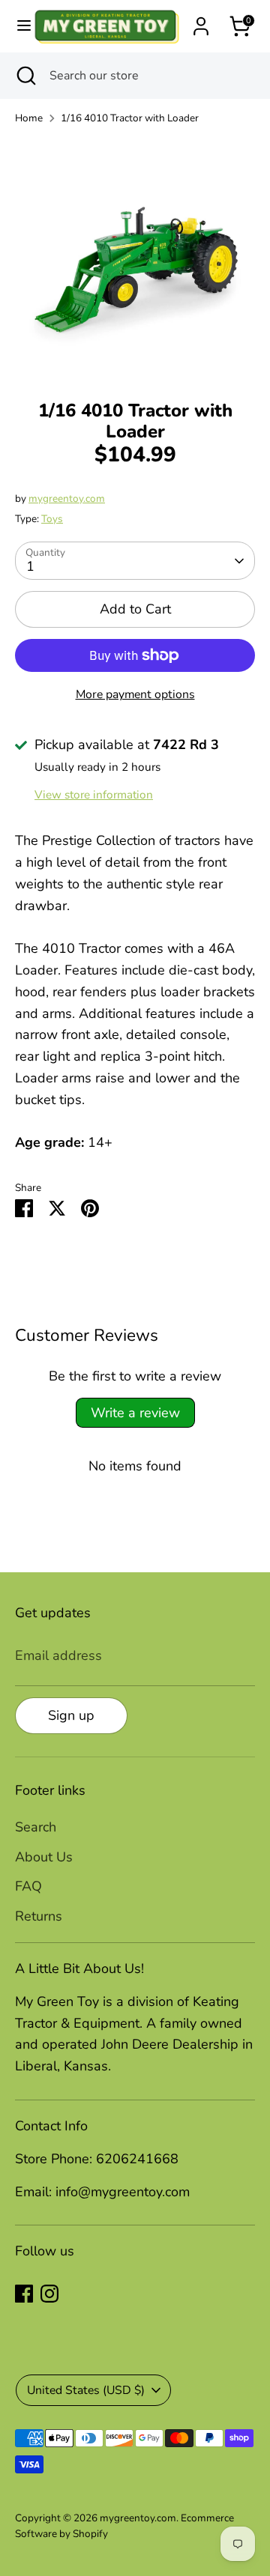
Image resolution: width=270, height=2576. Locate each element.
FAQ (28, 1886)
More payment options (135, 694)
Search (36, 1827)
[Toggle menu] (17, 26)
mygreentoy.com (67, 498)
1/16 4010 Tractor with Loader (130, 118)
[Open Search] (25, 76)
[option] (135, 258)
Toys (52, 519)
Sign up (71, 1715)
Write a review (135, 1413)
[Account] (201, 22)
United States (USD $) (86, 2390)
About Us (44, 1857)
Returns (39, 1916)
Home (29, 118)
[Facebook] (24, 2294)
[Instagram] (49, 2294)
